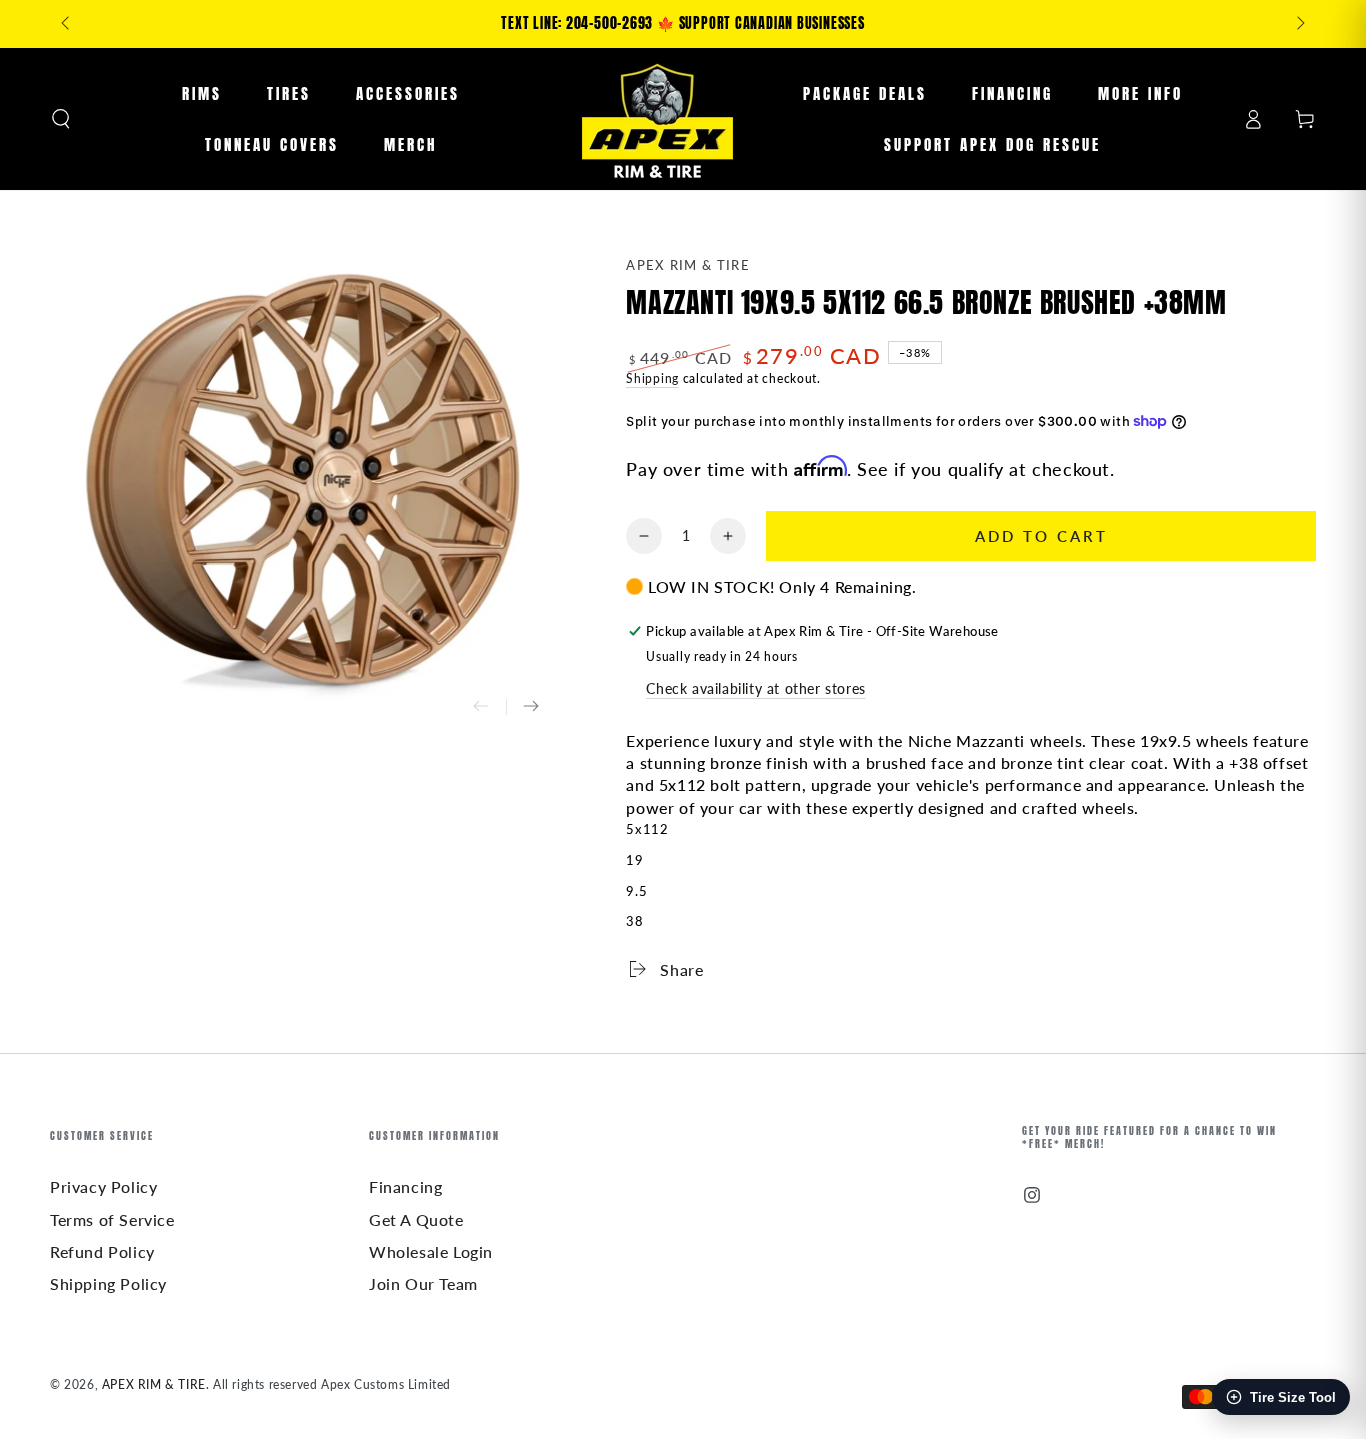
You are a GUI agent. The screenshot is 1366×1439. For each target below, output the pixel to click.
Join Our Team (423, 1283)
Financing (405, 1186)
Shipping (652, 378)
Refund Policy (102, 1251)
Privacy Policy (103, 1186)
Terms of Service (112, 1219)
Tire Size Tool (1293, 1397)
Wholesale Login (431, 1251)
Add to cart (1041, 536)
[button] (61, 119)
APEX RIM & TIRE (688, 265)
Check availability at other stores (755, 688)
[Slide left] (67, 24)
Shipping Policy (108, 1283)
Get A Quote (416, 1219)
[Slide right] (1299, 24)
